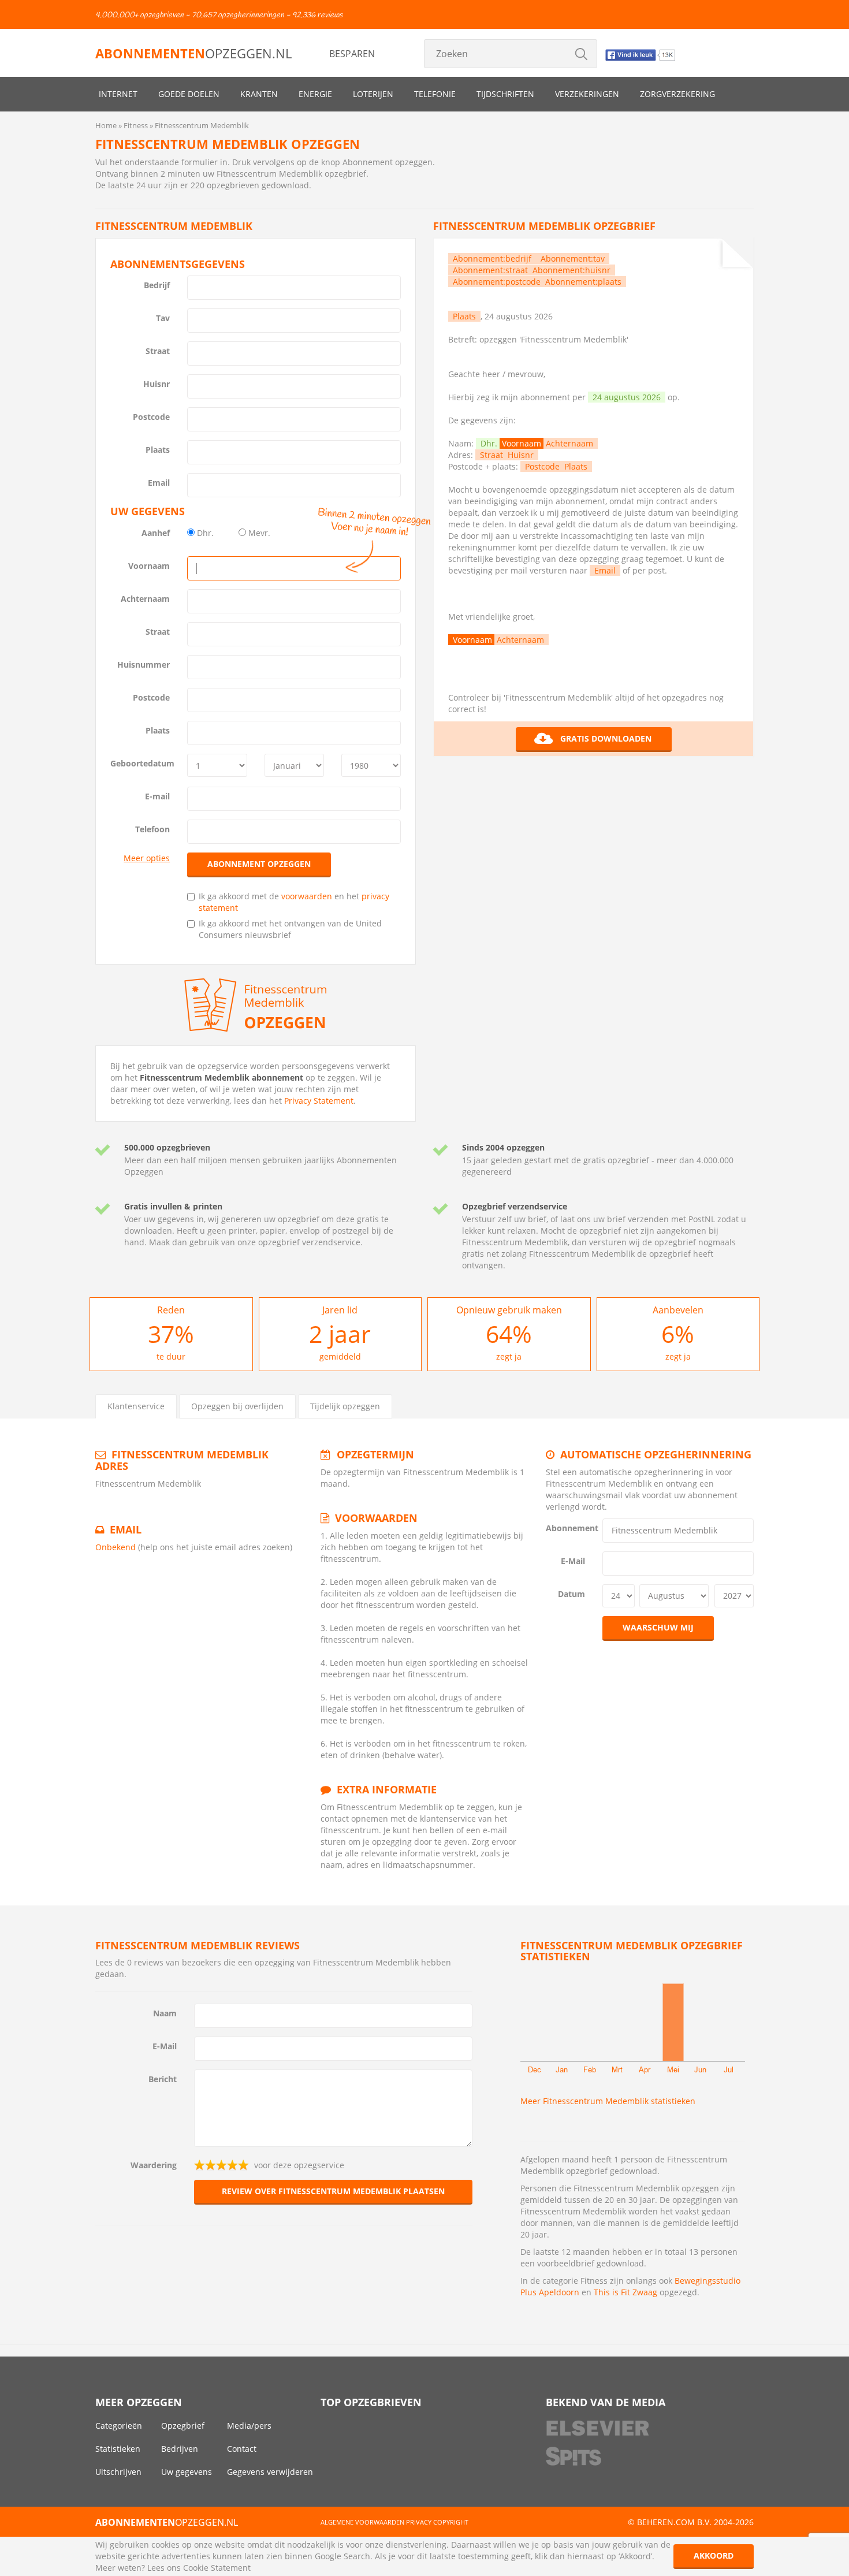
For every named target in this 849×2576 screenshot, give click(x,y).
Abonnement (570, 1528)
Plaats (158, 450)
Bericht (163, 2079)
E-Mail (573, 1561)
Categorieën (119, 2426)
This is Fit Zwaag (625, 2292)
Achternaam (145, 599)
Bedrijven (180, 2449)
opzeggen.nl (193, 53)
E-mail (157, 796)
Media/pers (249, 2426)
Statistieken (118, 2449)
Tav (163, 318)
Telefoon (152, 829)
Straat (158, 351)
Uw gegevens (187, 2472)
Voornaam (149, 566)
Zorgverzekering (677, 94)
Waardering (154, 2165)
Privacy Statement (319, 1101)
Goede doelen (189, 94)
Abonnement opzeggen (259, 864)
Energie (315, 94)
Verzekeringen (587, 94)
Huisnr (157, 384)
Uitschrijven (118, 2472)
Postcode (151, 417)
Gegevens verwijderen (270, 2472)
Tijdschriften (505, 94)
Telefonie (435, 94)
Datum (571, 1594)
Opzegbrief (183, 2426)
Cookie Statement (217, 2568)
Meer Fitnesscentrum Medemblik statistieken (608, 2101)
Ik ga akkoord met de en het (294, 902)
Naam (165, 2013)
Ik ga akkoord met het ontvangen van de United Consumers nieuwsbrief (290, 929)
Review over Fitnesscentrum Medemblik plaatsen (333, 2191)
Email (159, 483)
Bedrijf (157, 285)
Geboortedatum (142, 763)
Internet (118, 94)
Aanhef (156, 533)
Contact (242, 2449)
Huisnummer (144, 665)
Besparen (352, 54)
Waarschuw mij (658, 1627)
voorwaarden (307, 896)
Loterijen (373, 94)
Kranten (259, 94)
